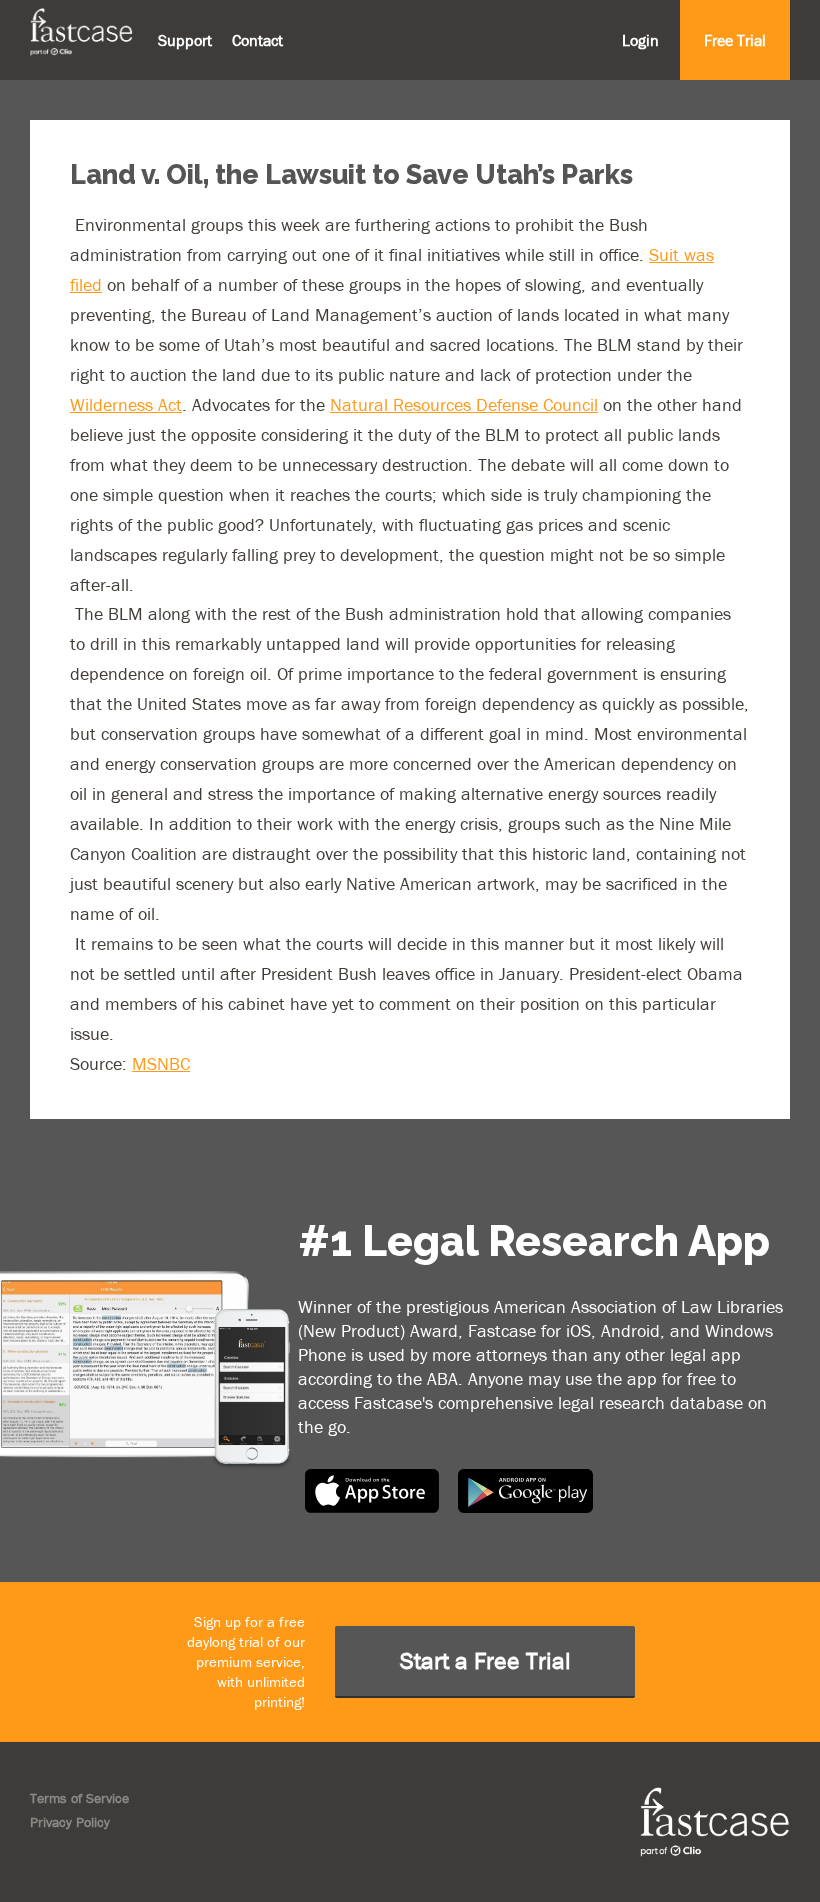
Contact (257, 40)
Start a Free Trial (485, 1660)
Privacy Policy (70, 1822)
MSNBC (161, 1063)
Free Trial (735, 40)
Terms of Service (79, 1798)
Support (185, 40)
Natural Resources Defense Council (464, 404)
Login (640, 40)
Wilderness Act (126, 404)
